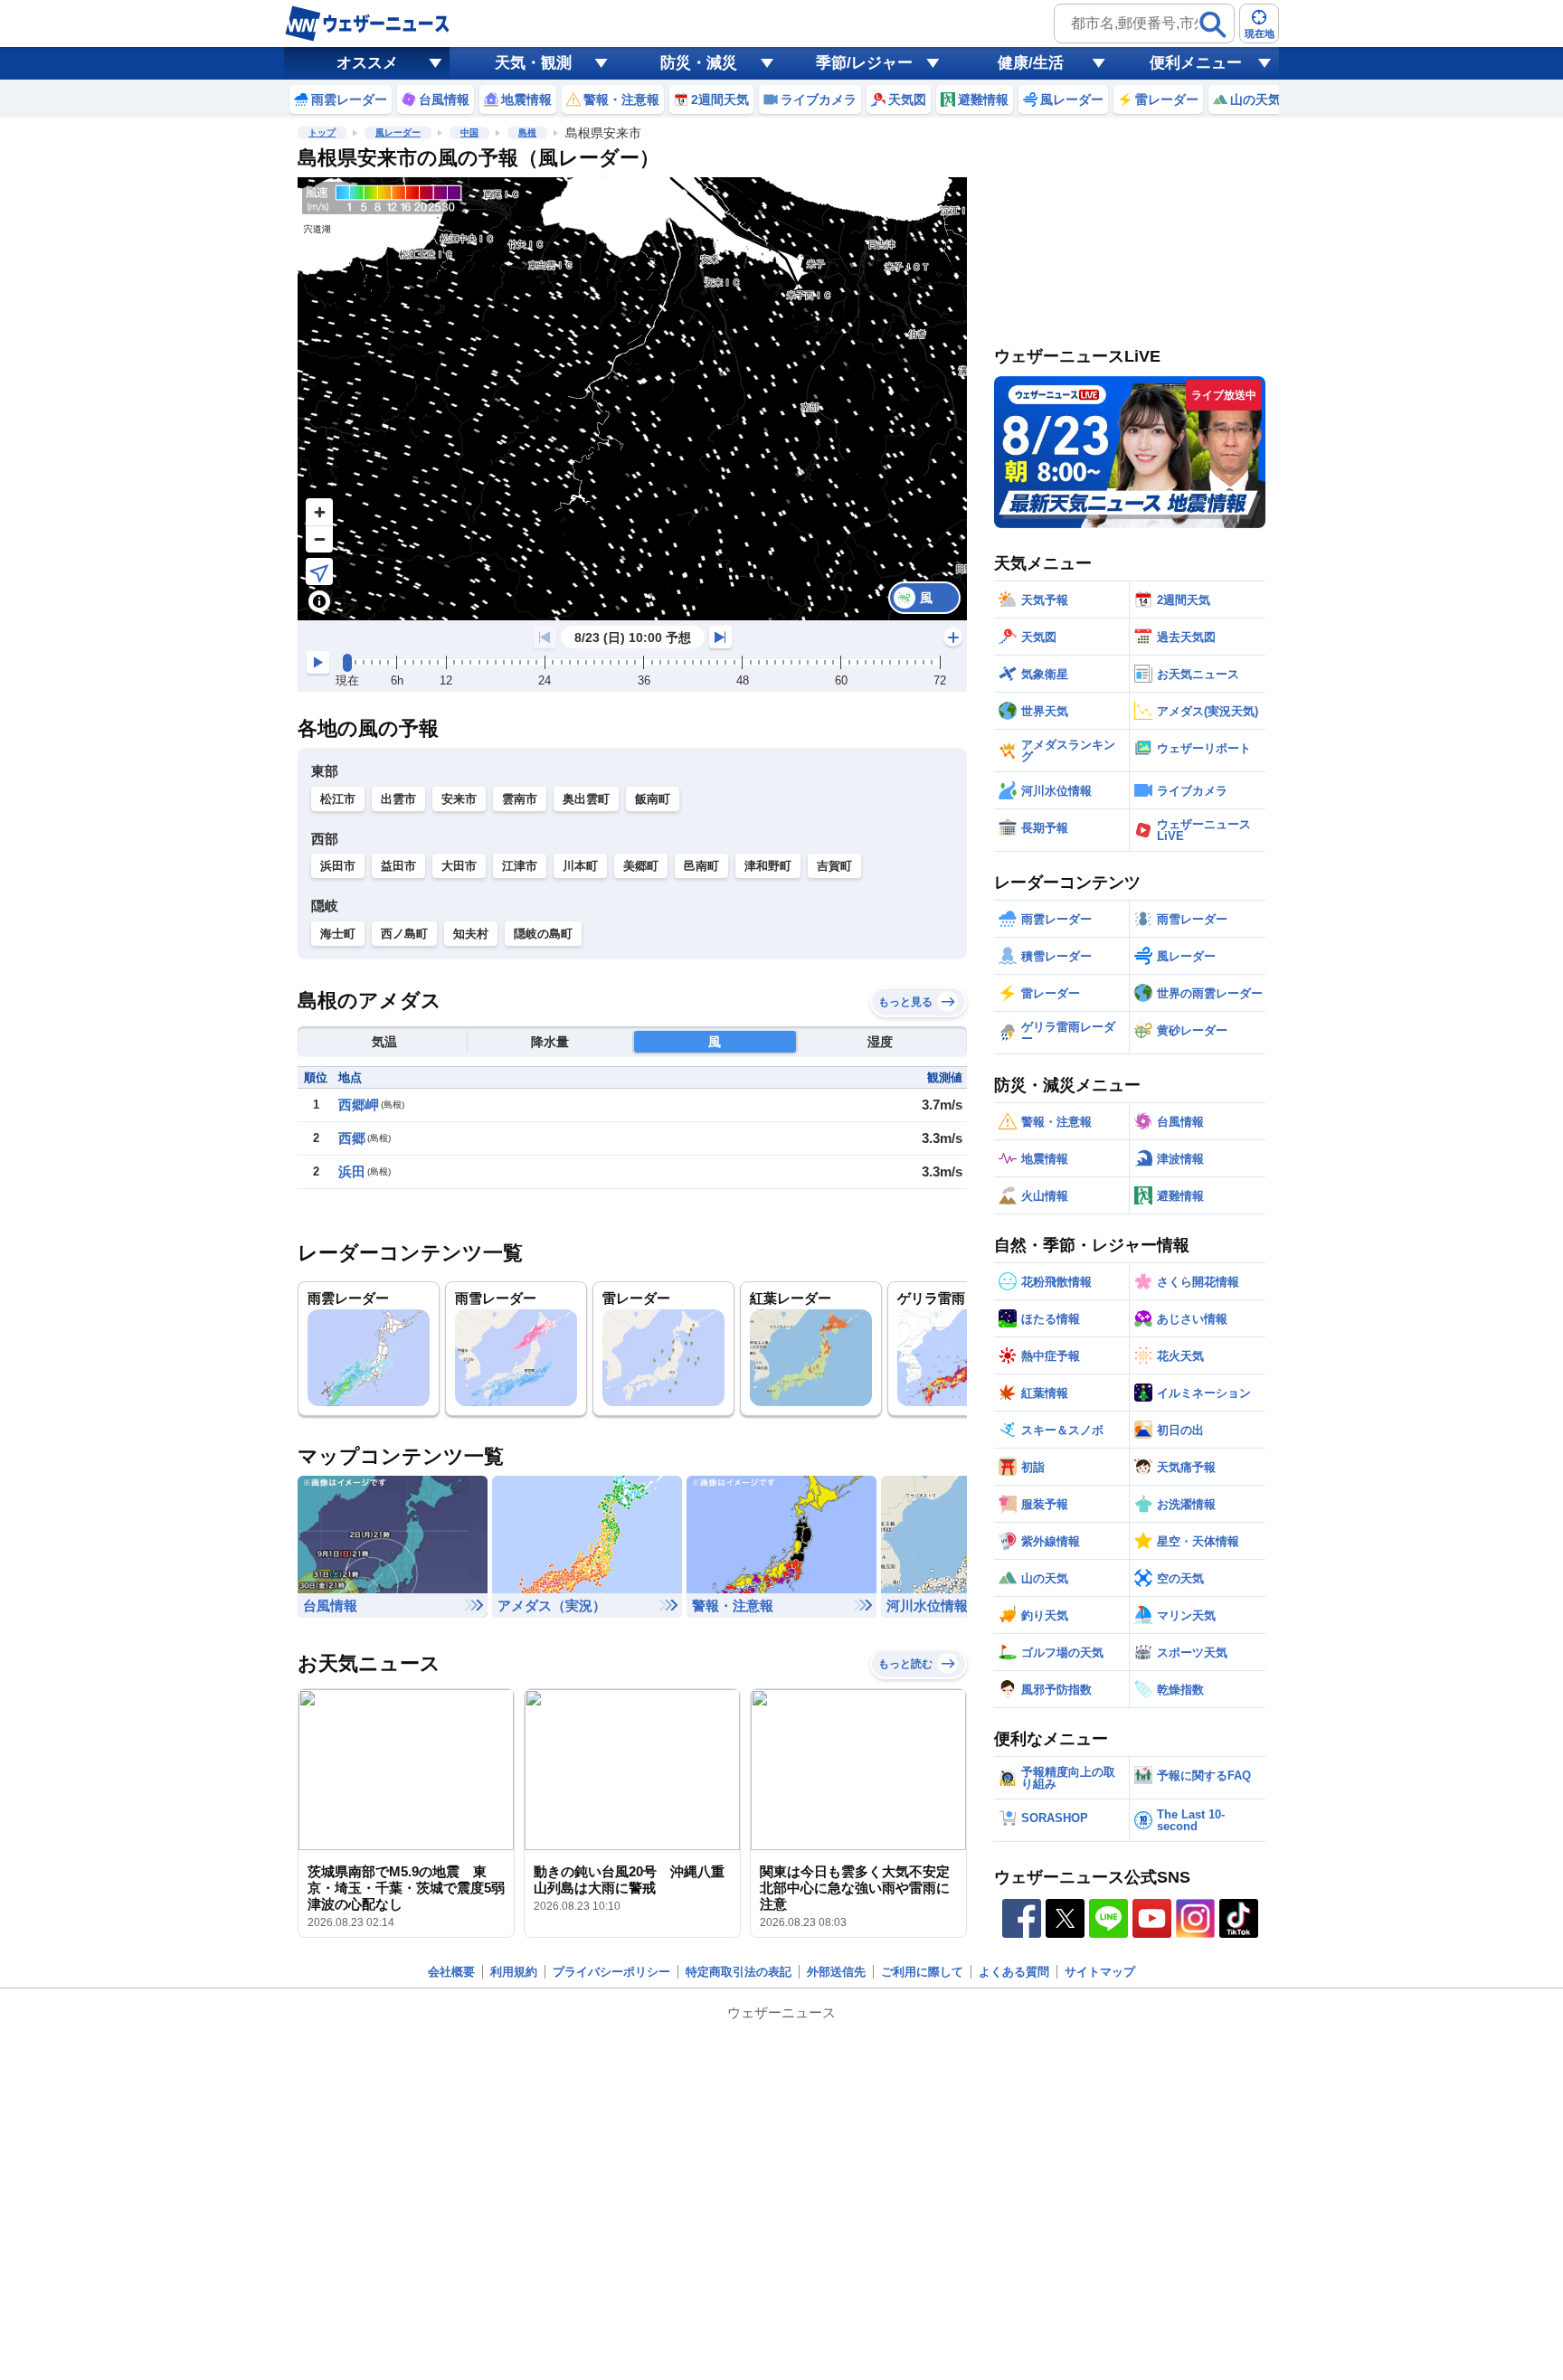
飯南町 (653, 799)
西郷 (352, 1138)
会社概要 (451, 1972)
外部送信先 (836, 1972)
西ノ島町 (404, 934)
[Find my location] (319, 571)
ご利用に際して (922, 1972)
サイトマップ (1100, 1972)
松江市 (338, 799)
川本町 (580, 866)
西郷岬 (359, 1105)
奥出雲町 (586, 799)
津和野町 (768, 866)
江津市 (520, 866)
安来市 (459, 799)
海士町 (338, 934)
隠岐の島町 (543, 934)
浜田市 (338, 866)
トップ (322, 132)
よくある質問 (1014, 1972)
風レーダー (398, 132)
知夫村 (471, 934)
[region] (632, 399)
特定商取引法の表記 (739, 1972)
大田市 (459, 866)
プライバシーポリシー (611, 1972)
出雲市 (398, 799)
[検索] (1213, 24)
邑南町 (701, 866)
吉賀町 (834, 866)
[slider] (347, 663)
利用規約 (514, 1972)
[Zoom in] (319, 512)
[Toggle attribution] (319, 601)
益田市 (398, 866)
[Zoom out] (319, 539)
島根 (527, 132)
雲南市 (520, 799)
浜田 (352, 1171)
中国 (469, 132)
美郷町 (641, 866)
